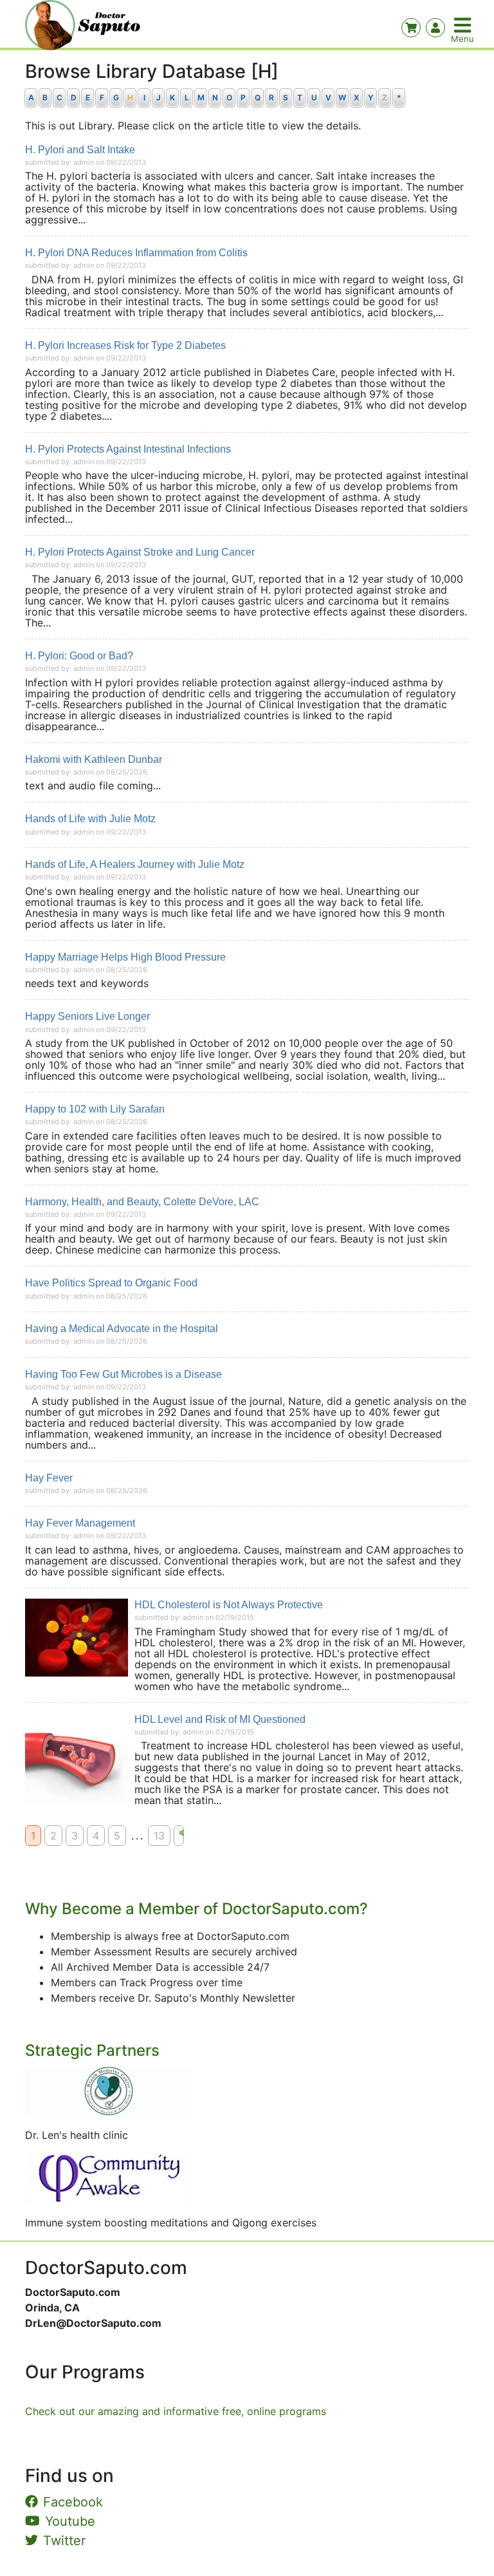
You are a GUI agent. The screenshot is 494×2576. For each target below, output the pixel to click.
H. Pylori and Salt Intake (80, 150)
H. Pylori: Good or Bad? (79, 656)
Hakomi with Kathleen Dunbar (94, 759)
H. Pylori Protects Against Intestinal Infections (128, 449)
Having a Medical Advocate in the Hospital (122, 1329)
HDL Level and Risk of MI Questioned (220, 1719)
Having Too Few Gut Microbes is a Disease (123, 1374)
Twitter (64, 2541)
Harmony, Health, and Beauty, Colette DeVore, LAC (142, 1202)
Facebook (73, 2502)
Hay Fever (49, 1478)
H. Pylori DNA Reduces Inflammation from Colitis (136, 253)
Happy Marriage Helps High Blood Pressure (125, 957)
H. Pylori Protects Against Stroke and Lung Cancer (140, 552)
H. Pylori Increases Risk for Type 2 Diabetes (125, 345)
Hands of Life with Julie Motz (90, 819)
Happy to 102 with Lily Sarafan (95, 1109)
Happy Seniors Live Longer (87, 1016)
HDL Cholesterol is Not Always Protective (229, 1605)
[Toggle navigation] (464, 25)
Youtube (70, 2521)
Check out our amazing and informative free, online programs (176, 2411)
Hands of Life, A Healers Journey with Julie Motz (135, 864)
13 (159, 1836)
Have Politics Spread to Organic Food (111, 1283)
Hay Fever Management (80, 1523)
